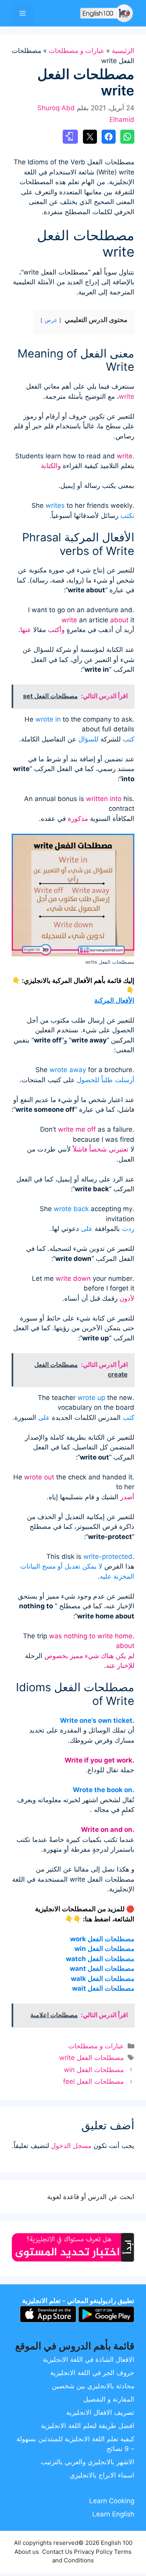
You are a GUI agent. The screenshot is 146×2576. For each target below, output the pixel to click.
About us (27, 2552)
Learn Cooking (112, 2501)
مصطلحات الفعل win (94, 2070)
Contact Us (57, 2552)
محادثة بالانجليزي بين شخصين (93, 2386)
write (127, 396)
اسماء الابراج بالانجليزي (102, 2475)
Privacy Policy (93, 2552)
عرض (51, 320)
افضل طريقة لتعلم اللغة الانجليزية (88, 2426)
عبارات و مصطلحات (77, 51)
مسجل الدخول (71, 2146)
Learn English (113, 2514)
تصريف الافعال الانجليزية (100, 2412)
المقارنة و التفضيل (109, 2399)
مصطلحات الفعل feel (93, 2081)
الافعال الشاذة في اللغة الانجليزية (89, 2359)
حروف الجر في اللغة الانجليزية (92, 2373)
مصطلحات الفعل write (91, 2058)
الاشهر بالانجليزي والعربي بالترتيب (88, 2462)
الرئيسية (123, 51)
